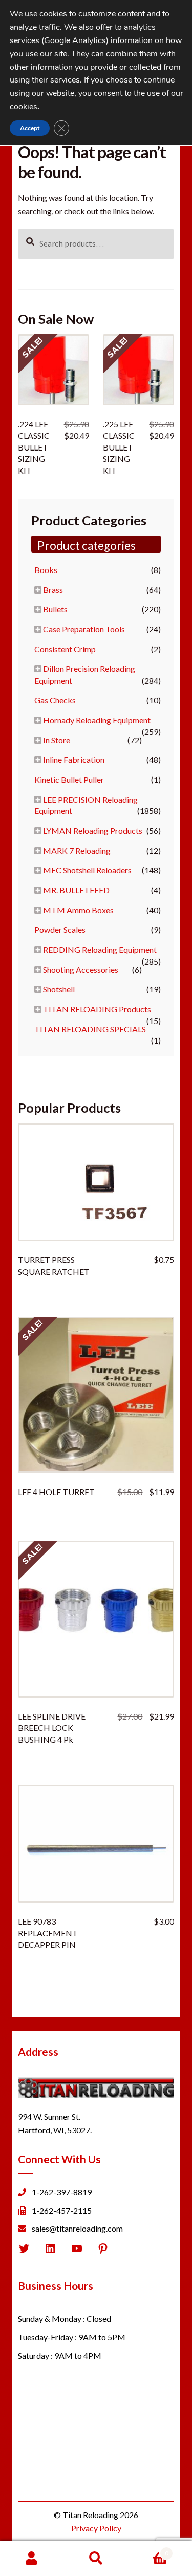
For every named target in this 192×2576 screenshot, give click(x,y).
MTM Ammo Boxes (78, 910)
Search (96, 2559)
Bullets (55, 609)
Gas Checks (55, 700)
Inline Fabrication (74, 759)
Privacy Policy (96, 2528)
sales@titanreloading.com (77, 2228)
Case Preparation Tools (84, 629)
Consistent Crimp (65, 649)
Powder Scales (60, 929)
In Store (57, 740)
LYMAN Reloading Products (93, 831)
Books (46, 570)
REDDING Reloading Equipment (100, 949)
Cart (148, 2550)
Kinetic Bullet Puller (69, 779)
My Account (32, 2559)
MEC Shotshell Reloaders (87, 870)
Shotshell (59, 989)
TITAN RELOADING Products (97, 1009)
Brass (53, 590)
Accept (30, 128)
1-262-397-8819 (62, 2192)
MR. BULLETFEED (76, 890)
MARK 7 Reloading (77, 851)
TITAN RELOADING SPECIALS (90, 1029)
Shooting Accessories (81, 969)
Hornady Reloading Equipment (97, 720)
